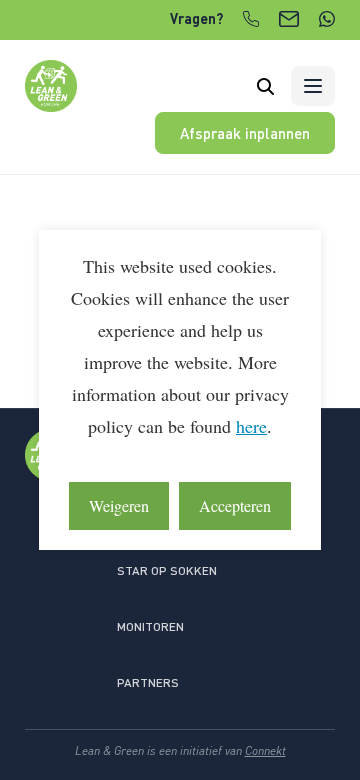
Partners (148, 682)
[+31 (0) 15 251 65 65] (251, 19)
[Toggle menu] (313, 86)
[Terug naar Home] (51, 105)
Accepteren (235, 505)
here (251, 426)
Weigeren (119, 505)
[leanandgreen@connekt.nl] (289, 19)
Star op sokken (167, 570)
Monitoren (150, 626)
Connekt (265, 750)
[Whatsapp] (327, 19)
